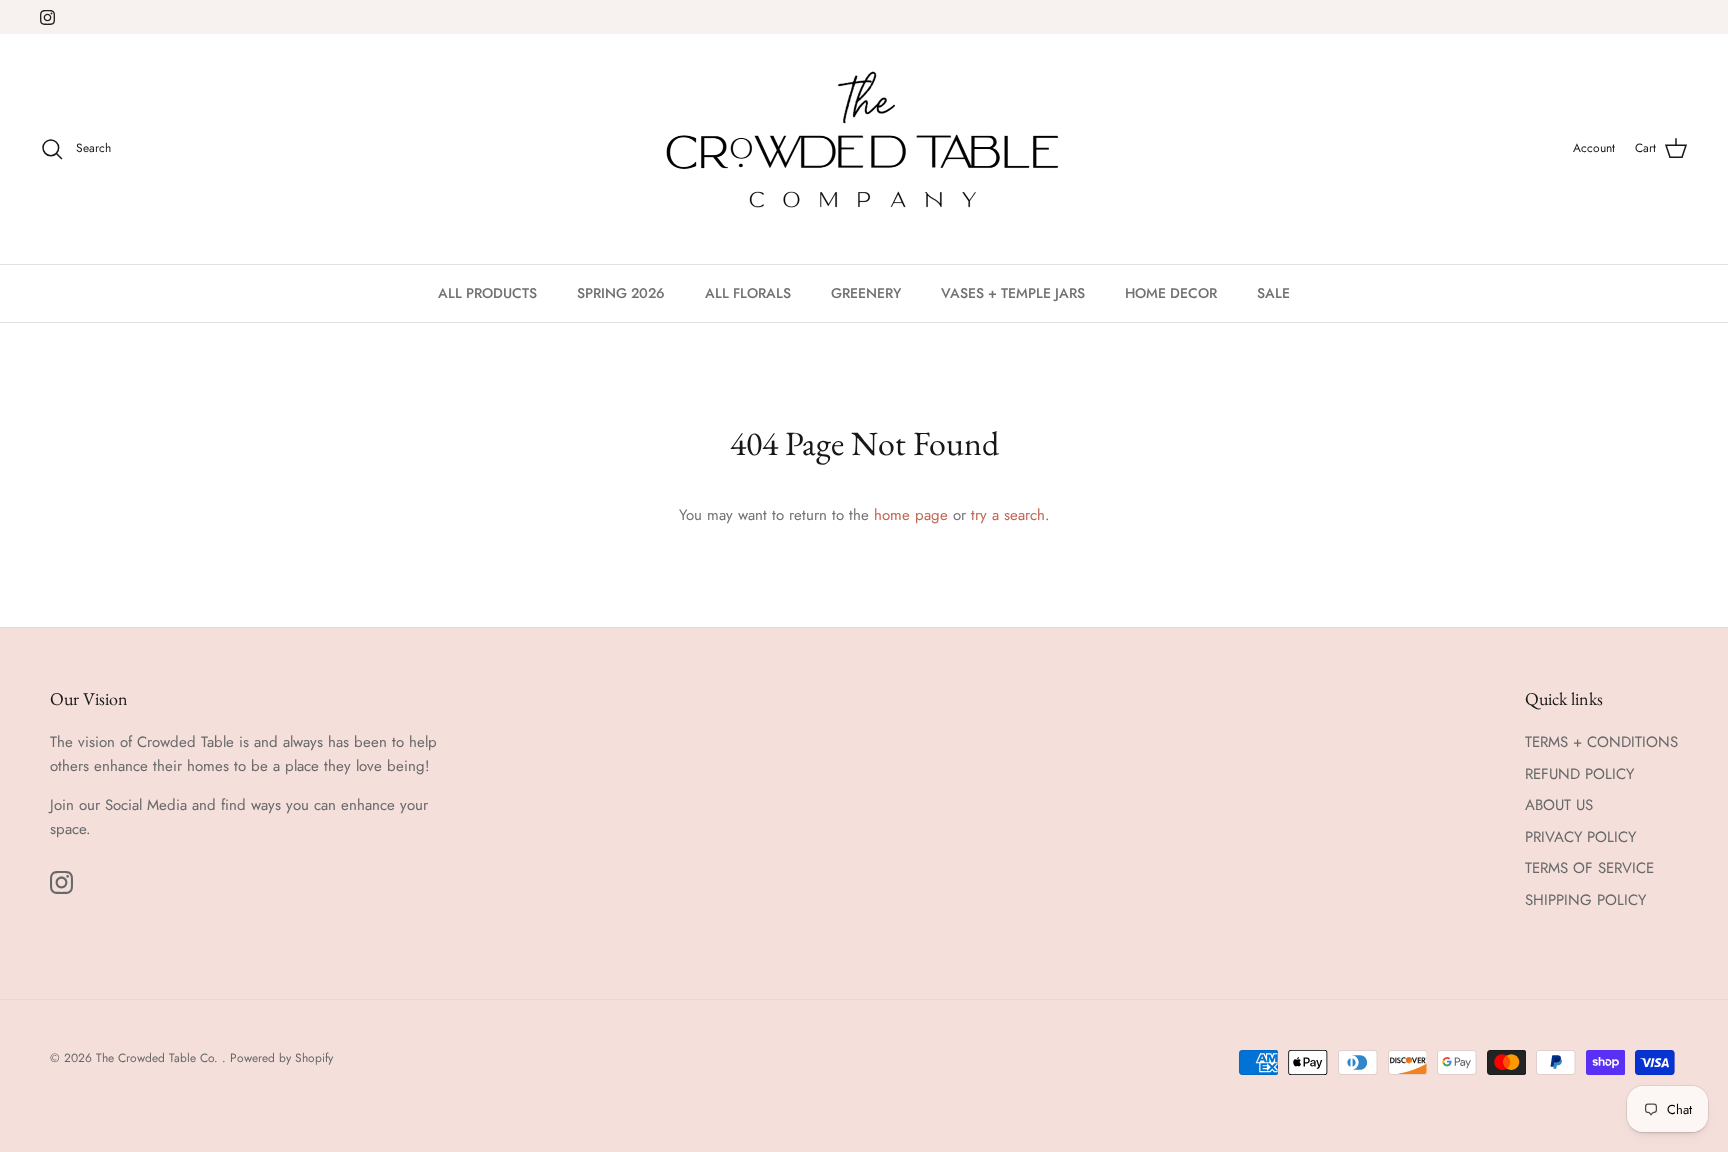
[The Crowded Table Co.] (864, 149)
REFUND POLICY (1579, 774)
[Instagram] (47, 17)
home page (911, 515)
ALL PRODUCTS (487, 293)
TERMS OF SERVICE (1589, 868)
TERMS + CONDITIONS (1601, 742)
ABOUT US (1559, 805)
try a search (1008, 515)
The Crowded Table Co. (159, 1058)
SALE (1273, 293)
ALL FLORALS (748, 293)
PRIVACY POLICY (1580, 837)
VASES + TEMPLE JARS (1013, 293)
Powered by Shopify (281, 1058)
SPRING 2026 (621, 293)
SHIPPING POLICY (1585, 900)
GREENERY (866, 293)
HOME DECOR (1171, 293)
